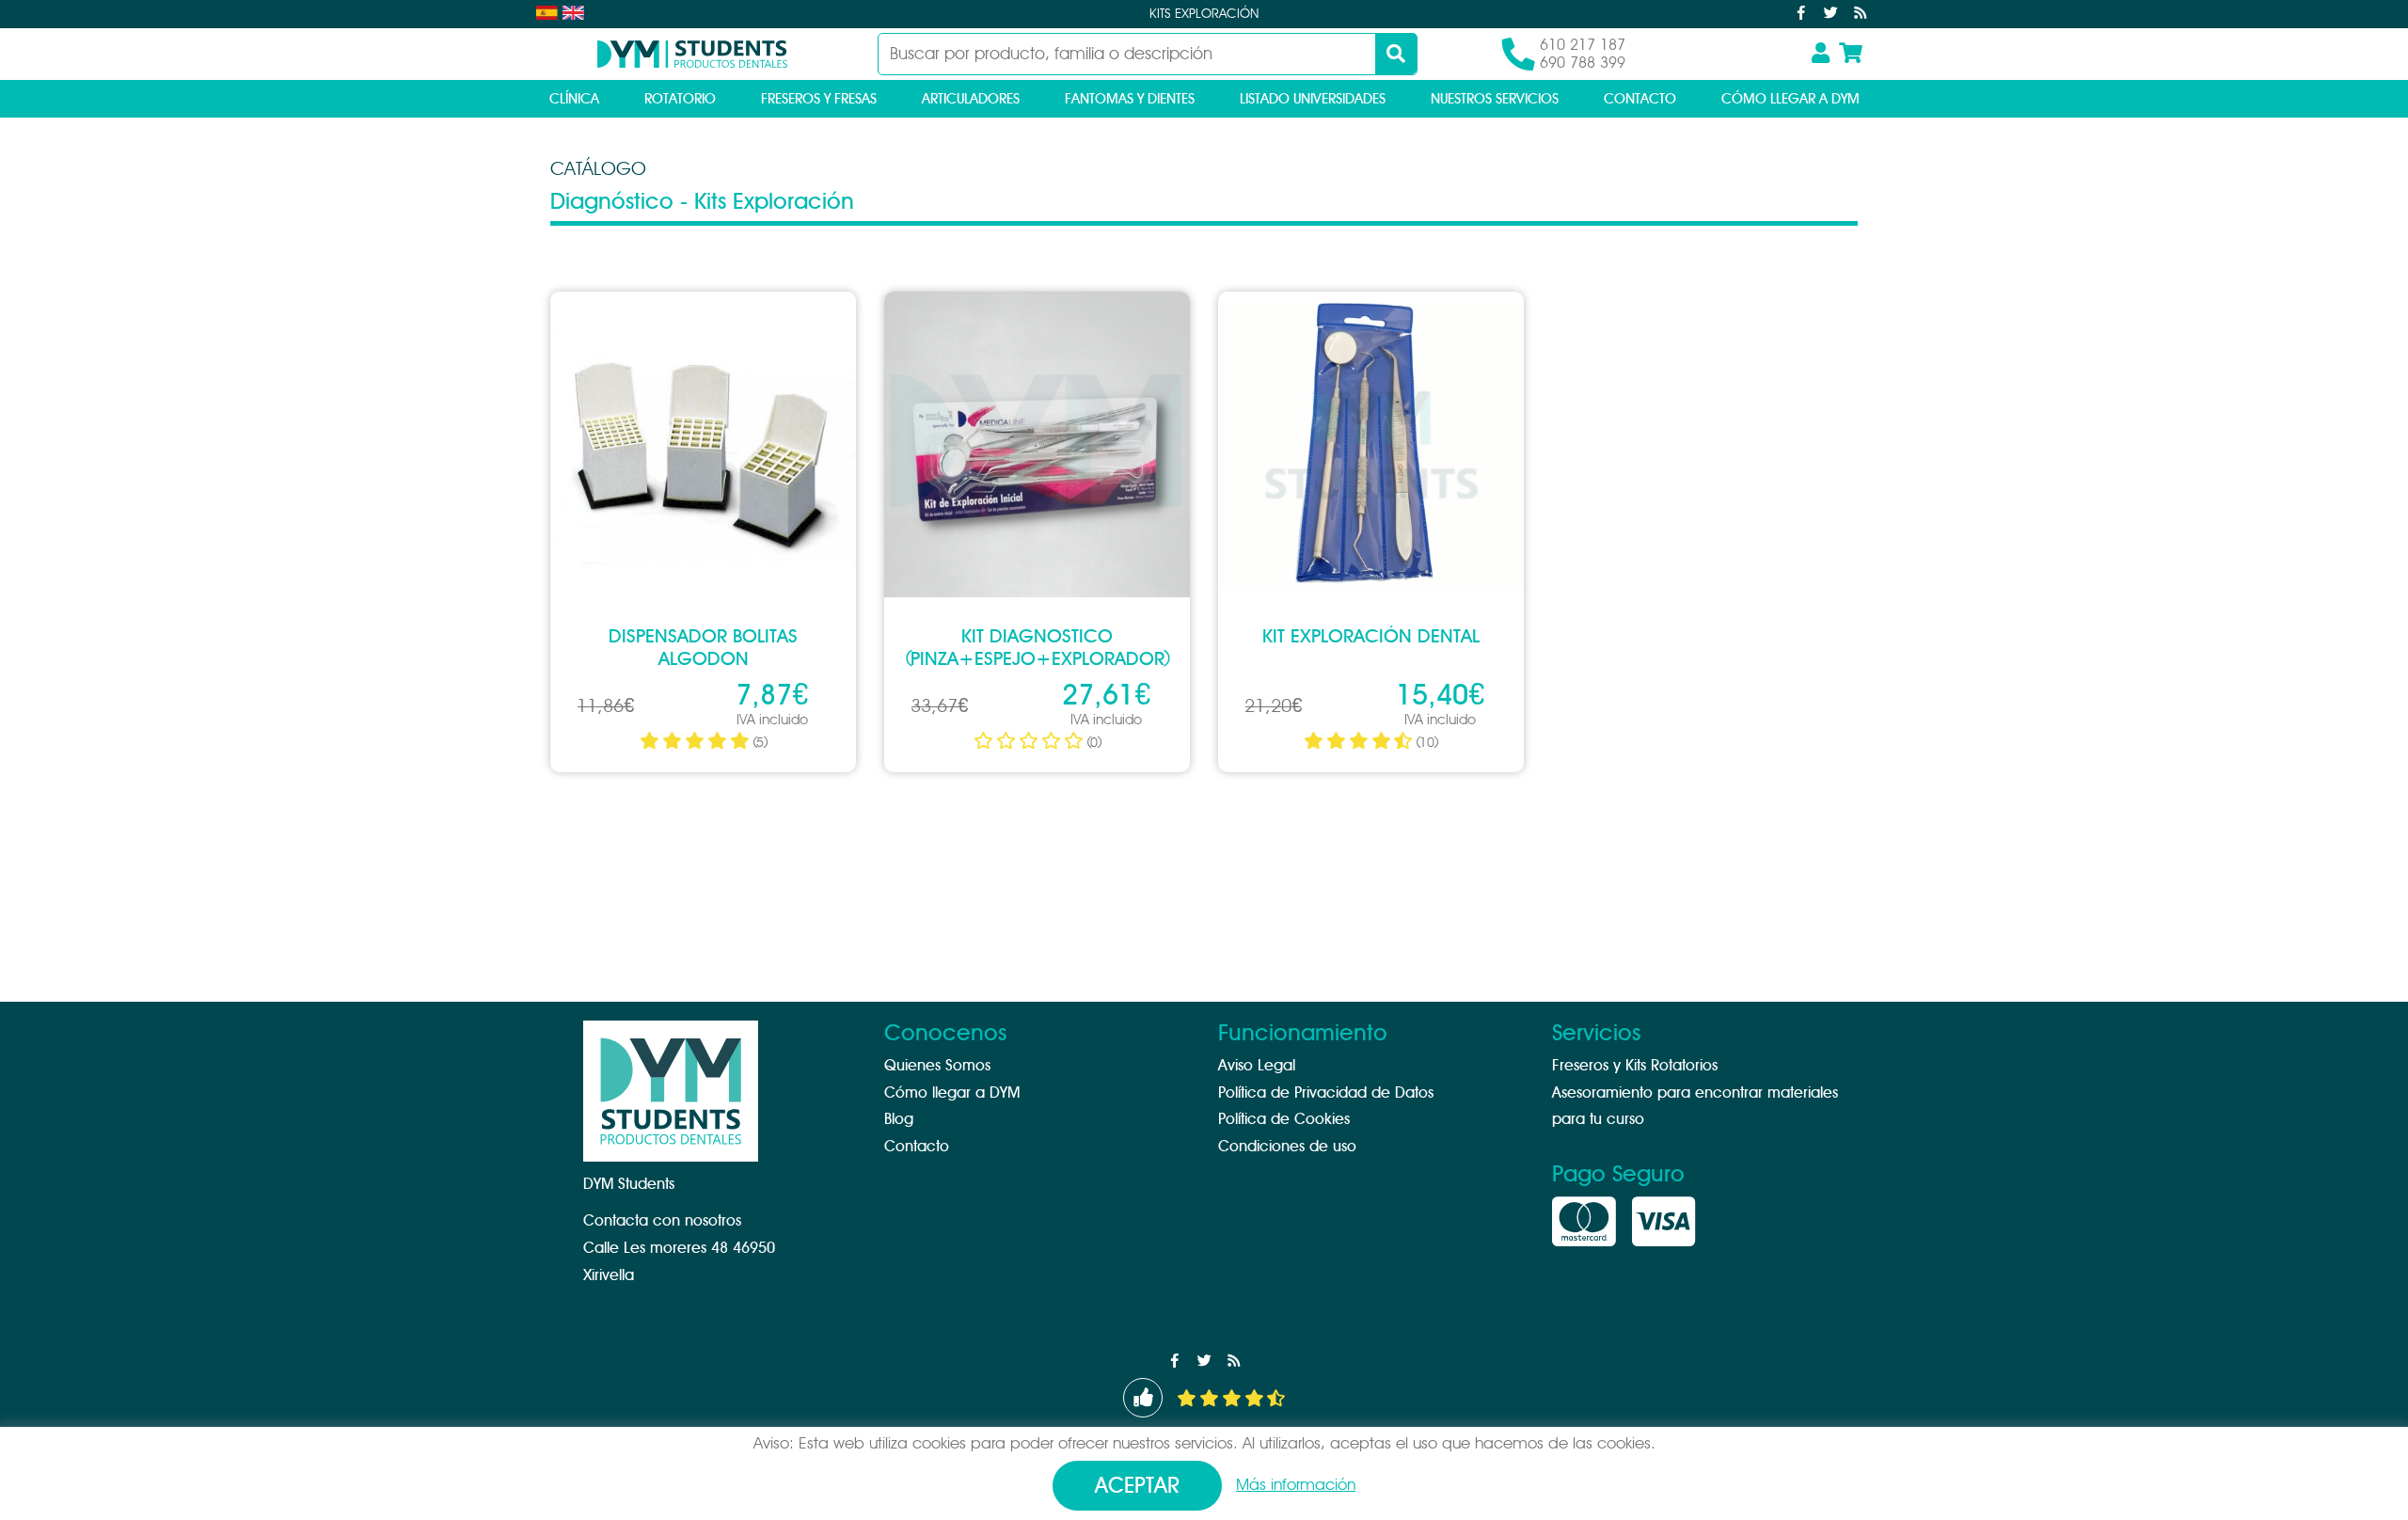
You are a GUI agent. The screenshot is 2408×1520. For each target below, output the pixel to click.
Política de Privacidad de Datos (1326, 1093)
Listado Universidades (1313, 99)
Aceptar (1137, 1487)
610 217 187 (1583, 45)
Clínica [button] (574, 99)
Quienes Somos (937, 1066)
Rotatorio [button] (680, 99)
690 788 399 (1583, 63)
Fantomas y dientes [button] (1130, 99)
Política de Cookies (1284, 1119)
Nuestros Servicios (1495, 99)
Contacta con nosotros (662, 1221)
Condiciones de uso (1287, 1147)
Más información (1296, 1485)
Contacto (1640, 99)
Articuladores (971, 99)
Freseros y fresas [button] (819, 99)
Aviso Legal (1257, 1066)
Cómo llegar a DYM (1790, 99)
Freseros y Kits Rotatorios (1635, 1066)
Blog (899, 1119)
